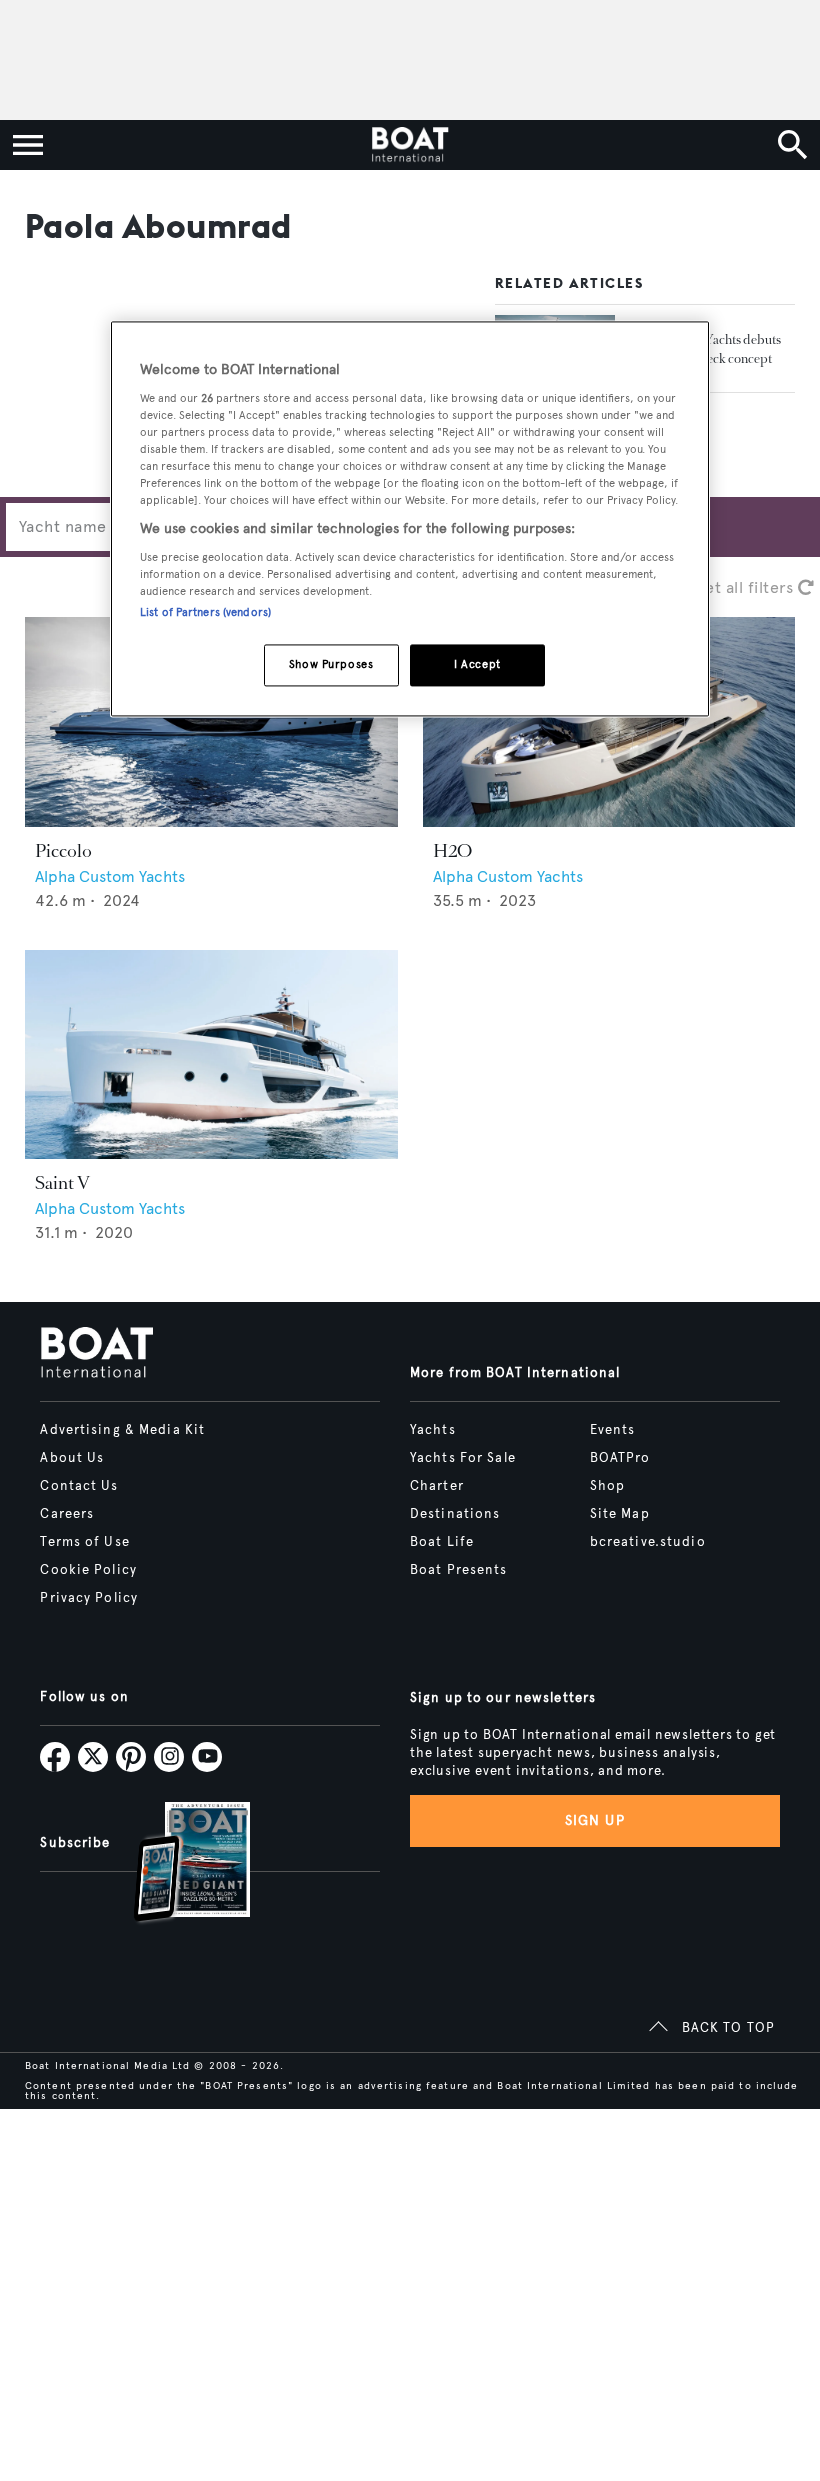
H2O (452, 851)
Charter (437, 1486)
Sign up (595, 1820)
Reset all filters (738, 587)
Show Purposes (331, 664)
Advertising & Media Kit (122, 1430)
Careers (67, 1514)
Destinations (455, 1514)
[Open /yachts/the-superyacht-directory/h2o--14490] (609, 722)
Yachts (433, 1430)
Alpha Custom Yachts (110, 876)
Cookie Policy (88, 1570)
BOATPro (620, 1458)
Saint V (62, 1183)
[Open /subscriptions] (175, 1864)
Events (613, 1430)
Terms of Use (84, 1542)
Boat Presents (459, 1570)
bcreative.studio (648, 1542)
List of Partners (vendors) (205, 612)
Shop (607, 1486)
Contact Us (79, 1486)
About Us (72, 1458)
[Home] (409, 145)
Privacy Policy (89, 1598)
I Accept (477, 664)
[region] (410, 519)
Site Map (620, 1514)
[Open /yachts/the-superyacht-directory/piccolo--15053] (211, 722)
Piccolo (63, 851)
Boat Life (442, 1542)
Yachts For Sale (463, 1458)
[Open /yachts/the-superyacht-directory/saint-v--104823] (211, 1055)
